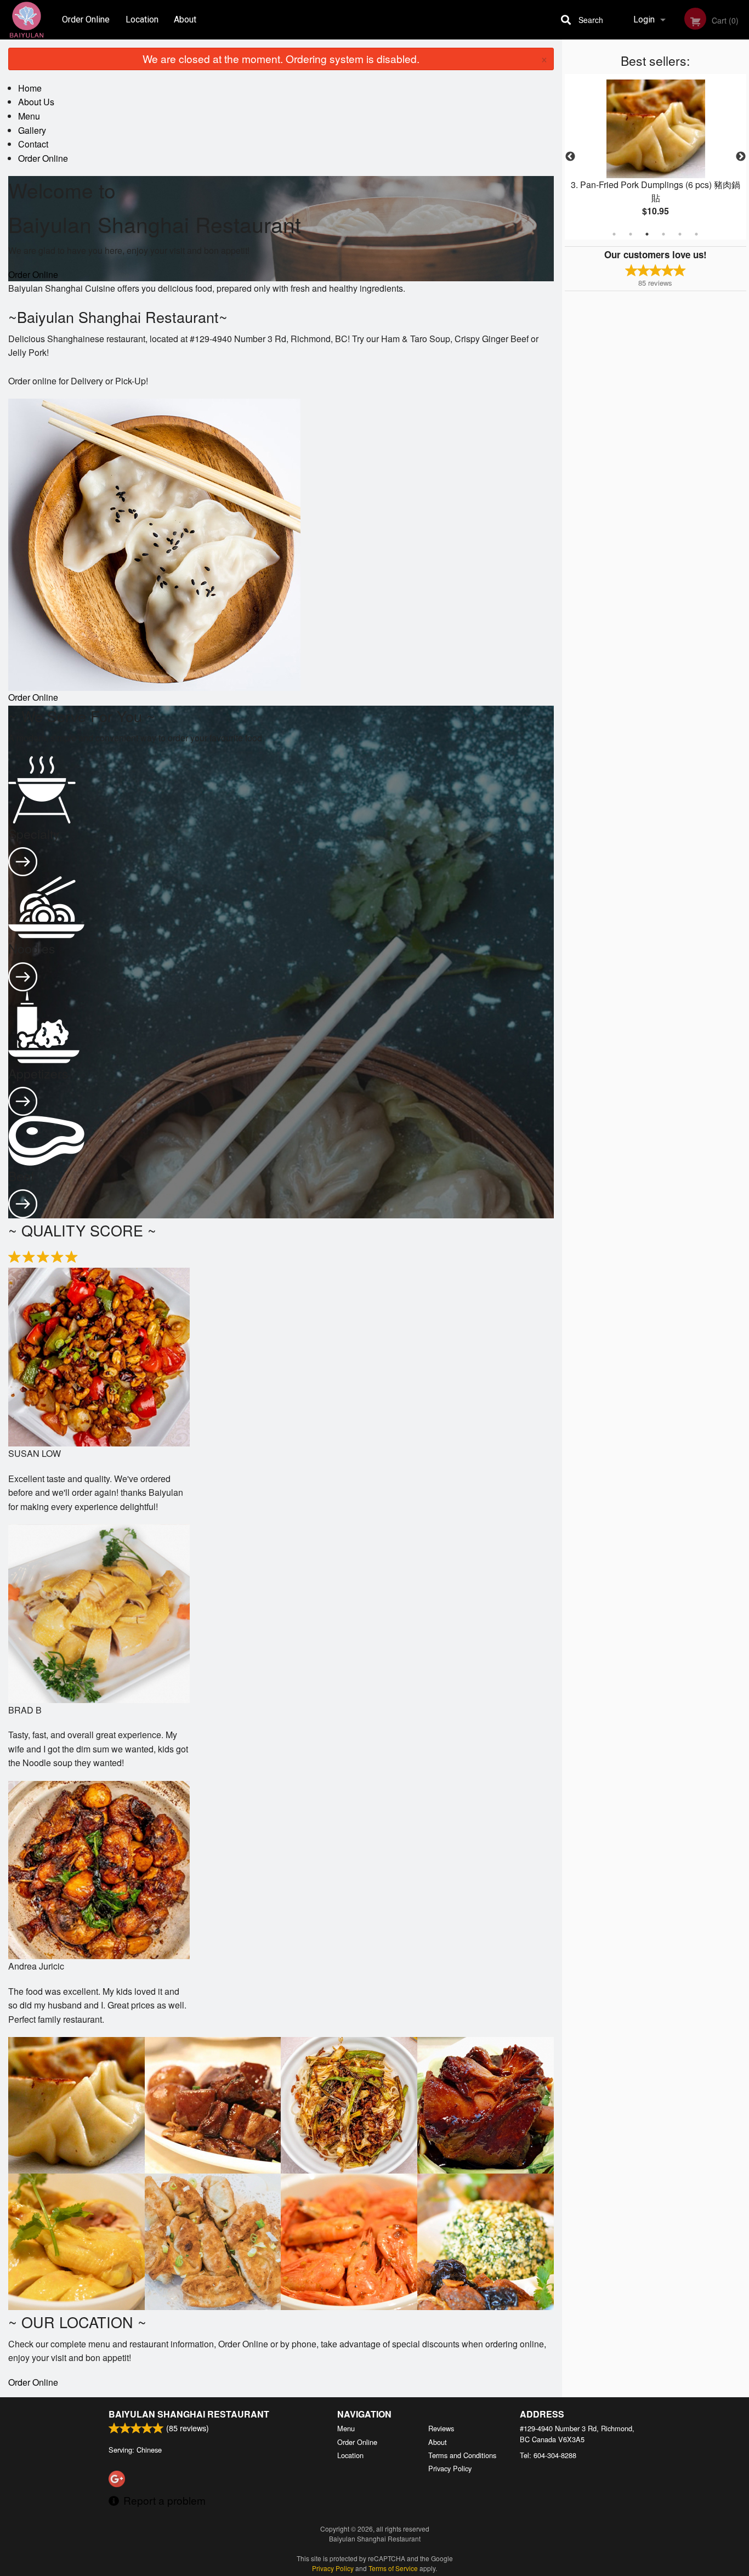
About (185, 19)
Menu (29, 116)
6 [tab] (696, 234)
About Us (36, 102)
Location (142, 19)
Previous (570, 157)
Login (644, 19)
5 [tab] (680, 234)
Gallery (32, 130)
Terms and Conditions (462, 2455)
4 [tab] (663, 234)
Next (741, 157)
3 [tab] (647, 234)
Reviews (441, 2428)
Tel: (548, 2455)
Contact (33, 144)
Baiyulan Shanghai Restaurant (189, 2414)
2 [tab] (631, 234)
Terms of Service (393, 2568)
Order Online (86, 19)
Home (30, 88)
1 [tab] (614, 234)
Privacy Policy (450, 2468)
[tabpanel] (656, 157)
